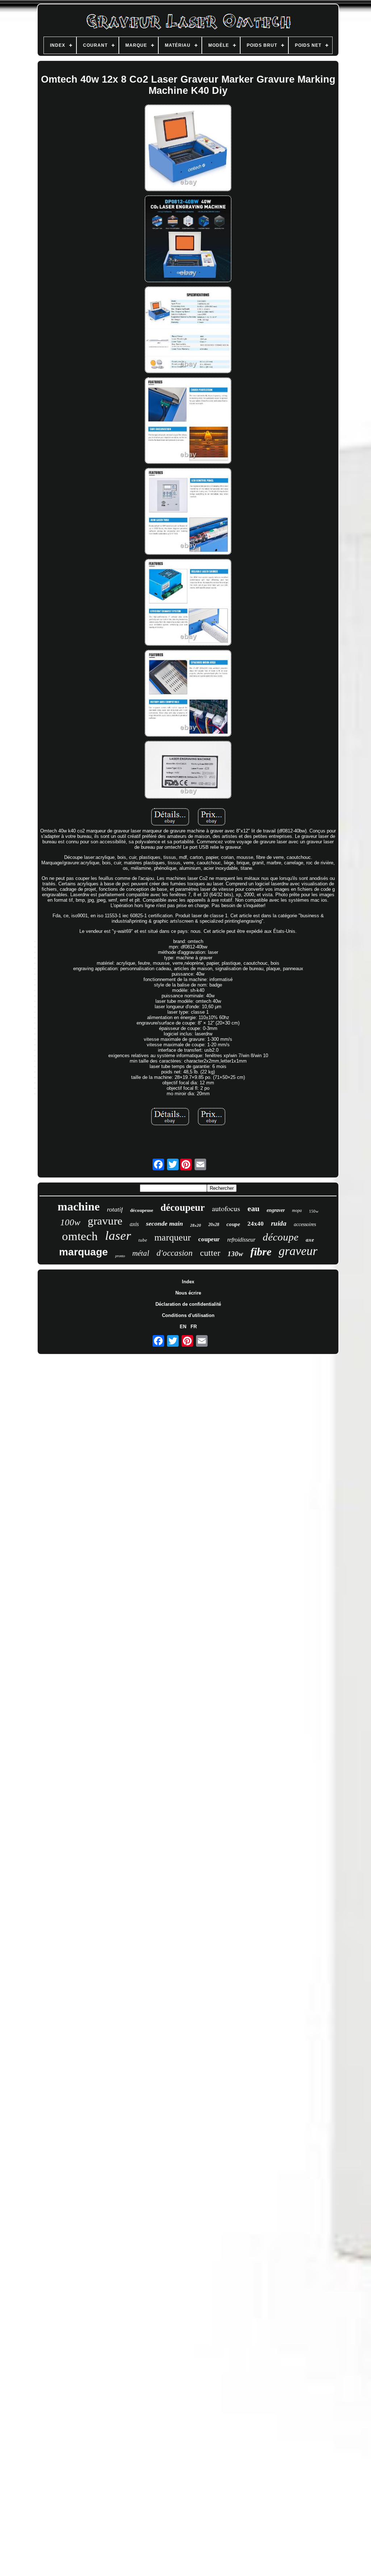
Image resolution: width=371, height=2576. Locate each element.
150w (314, 1211)
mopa (297, 1210)
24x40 (256, 1224)
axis (134, 1224)
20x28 (214, 1225)
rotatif (115, 1209)
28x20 (196, 1225)
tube (143, 1240)
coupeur (209, 1239)
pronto (120, 1256)
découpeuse (142, 1210)
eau (253, 1208)
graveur (298, 1251)
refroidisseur (241, 1240)
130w (235, 1254)
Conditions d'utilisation (188, 1315)
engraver (276, 1210)
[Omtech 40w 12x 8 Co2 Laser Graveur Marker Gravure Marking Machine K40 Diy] (188, 148)
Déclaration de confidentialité (188, 1304)
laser (118, 1236)
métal (141, 1253)
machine (79, 1206)
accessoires (305, 1224)
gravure (105, 1221)
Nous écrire (188, 1293)
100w (70, 1222)
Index (188, 1282)
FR (194, 1327)
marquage (84, 1252)
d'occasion (175, 1253)
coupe (233, 1224)
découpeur (183, 1208)
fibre (261, 1252)
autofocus (226, 1208)
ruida (279, 1223)
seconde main (164, 1223)
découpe (281, 1237)
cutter (210, 1253)
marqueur (173, 1237)
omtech (80, 1236)
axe (310, 1240)
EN (183, 1327)
